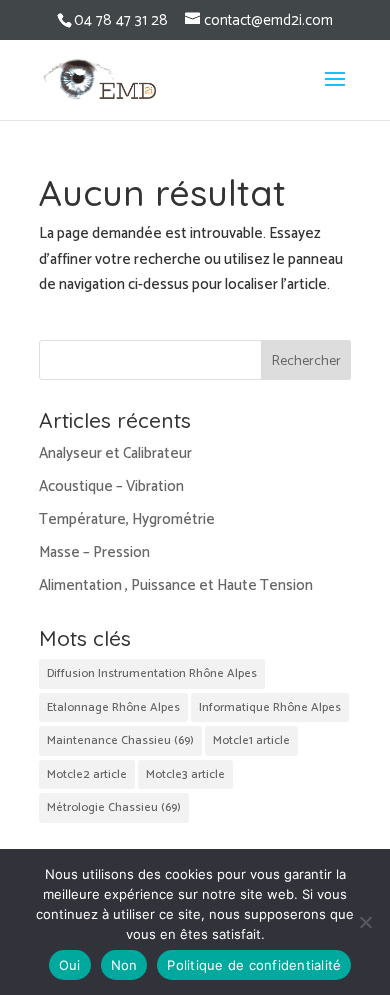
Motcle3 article (185, 774)
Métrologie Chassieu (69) (114, 807)
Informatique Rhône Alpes (270, 707)
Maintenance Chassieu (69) (120, 740)
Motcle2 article (87, 774)
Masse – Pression (94, 552)
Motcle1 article (251, 740)
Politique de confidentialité (254, 965)
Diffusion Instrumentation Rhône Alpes (152, 673)
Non (124, 965)
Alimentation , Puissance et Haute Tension (176, 585)
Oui (70, 965)
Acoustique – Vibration (111, 486)
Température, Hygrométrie (127, 519)
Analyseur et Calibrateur (115, 453)
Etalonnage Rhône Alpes (113, 707)
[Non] (365, 922)
